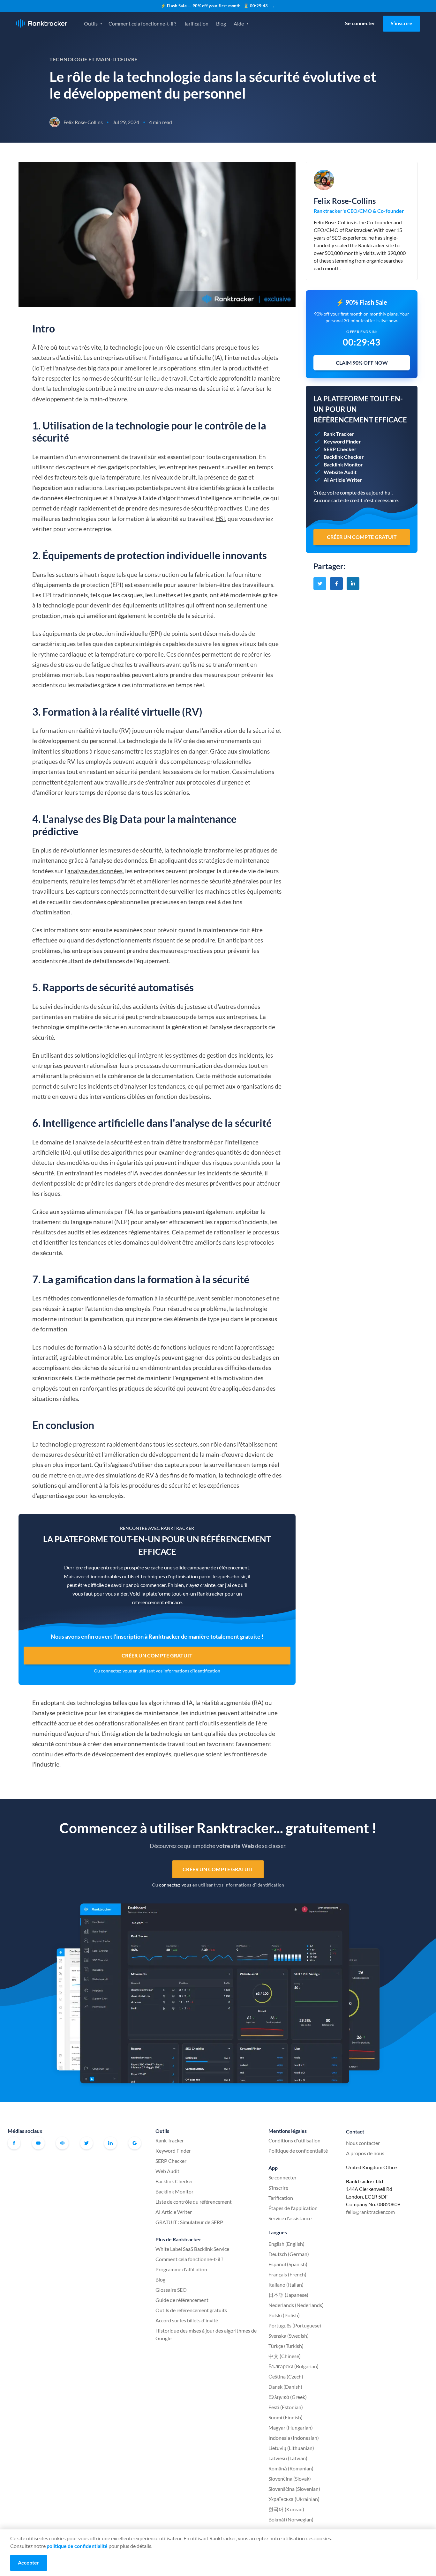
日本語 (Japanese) (288, 2295)
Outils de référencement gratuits (191, 2310)
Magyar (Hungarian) (291, 2427)
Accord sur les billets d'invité (187, 2320)
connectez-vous (116, 1671)
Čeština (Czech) (286, 2376)
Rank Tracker (170, 2140)
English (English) (286, 2244)
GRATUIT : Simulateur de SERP (189, 2222)
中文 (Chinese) (285, 2356)
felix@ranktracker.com (370, 2212)
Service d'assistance (290, 2218)
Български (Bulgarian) (293, 2366)
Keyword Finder (173, 2151)
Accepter (29, 2562)
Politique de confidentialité (298, 2151)
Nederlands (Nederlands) (296, 2305)
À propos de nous (365, 2153)
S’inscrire (402, 23)
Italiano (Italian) (286, 2285)
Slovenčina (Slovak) (290, 2479)
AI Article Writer (174, 2212)
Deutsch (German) (289, 2254)
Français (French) (287, 2274)
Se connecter (360, 23)
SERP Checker (171, 2161)
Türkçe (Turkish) (286, 2346)
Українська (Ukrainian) (294, 2499)
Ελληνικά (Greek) (288, 2397)
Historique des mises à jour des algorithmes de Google (206, 2334)
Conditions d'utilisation (294, 2140)
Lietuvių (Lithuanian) (291, 2448)
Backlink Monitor (174, 2191)
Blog (221, 23)
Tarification (196, 23)
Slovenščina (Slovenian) (294, 2489)
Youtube (38, 2143)
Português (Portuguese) (295, 2325)
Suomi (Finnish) (286, 2417)
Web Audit (167, 2171)
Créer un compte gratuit (157, 1655)
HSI (220, 519)
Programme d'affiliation (181, 2269)
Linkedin (110, 2143)
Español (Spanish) (288, 2264)
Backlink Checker (174, 2181)
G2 (135, 2143)
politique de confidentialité (77, 2546)
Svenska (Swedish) (289, 2336)
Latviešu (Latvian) (288, 2458)
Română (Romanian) (291, 2468)
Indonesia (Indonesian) (294, 2438)
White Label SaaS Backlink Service (192, 2249)
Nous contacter (363, 2143)
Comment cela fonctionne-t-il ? (142, 23)
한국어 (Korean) (286, 2509)
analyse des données (95, 871)
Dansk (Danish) (285, 2387)
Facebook (14, 2143)
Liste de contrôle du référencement (194, 2202)
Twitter (86, 2143)
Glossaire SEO (171, 2290)
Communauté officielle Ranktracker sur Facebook (62, 2143)
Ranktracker (42, 23)
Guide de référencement (182, 2300)
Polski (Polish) (284, 2315)
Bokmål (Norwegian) (291, 2519)
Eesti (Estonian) (286, 2407)
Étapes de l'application (293, 2208)
